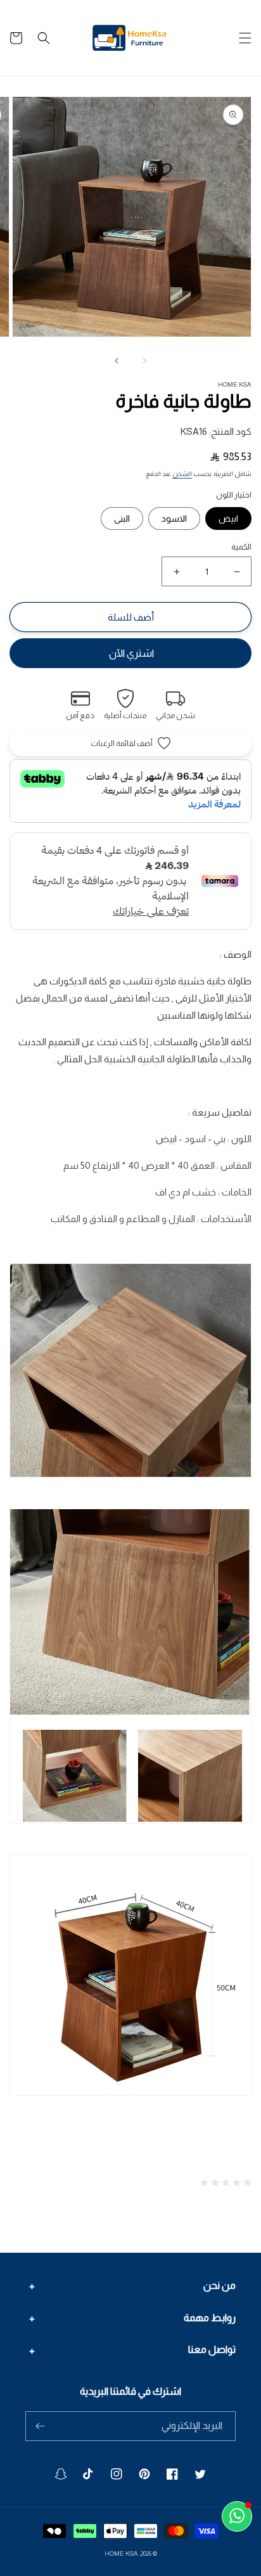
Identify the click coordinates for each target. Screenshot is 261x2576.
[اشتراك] (40, 2426)
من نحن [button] (220, 2285)
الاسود (174, 518)
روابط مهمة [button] (210, 2318)
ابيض (228, 518)
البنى (122, 518)
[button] (245, 38)
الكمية (241, 547)
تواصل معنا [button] (212, 2349)
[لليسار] (144, 361)
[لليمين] (117, 361)
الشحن (182, 474)
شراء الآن (130, 653)
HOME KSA (121, 2553)
